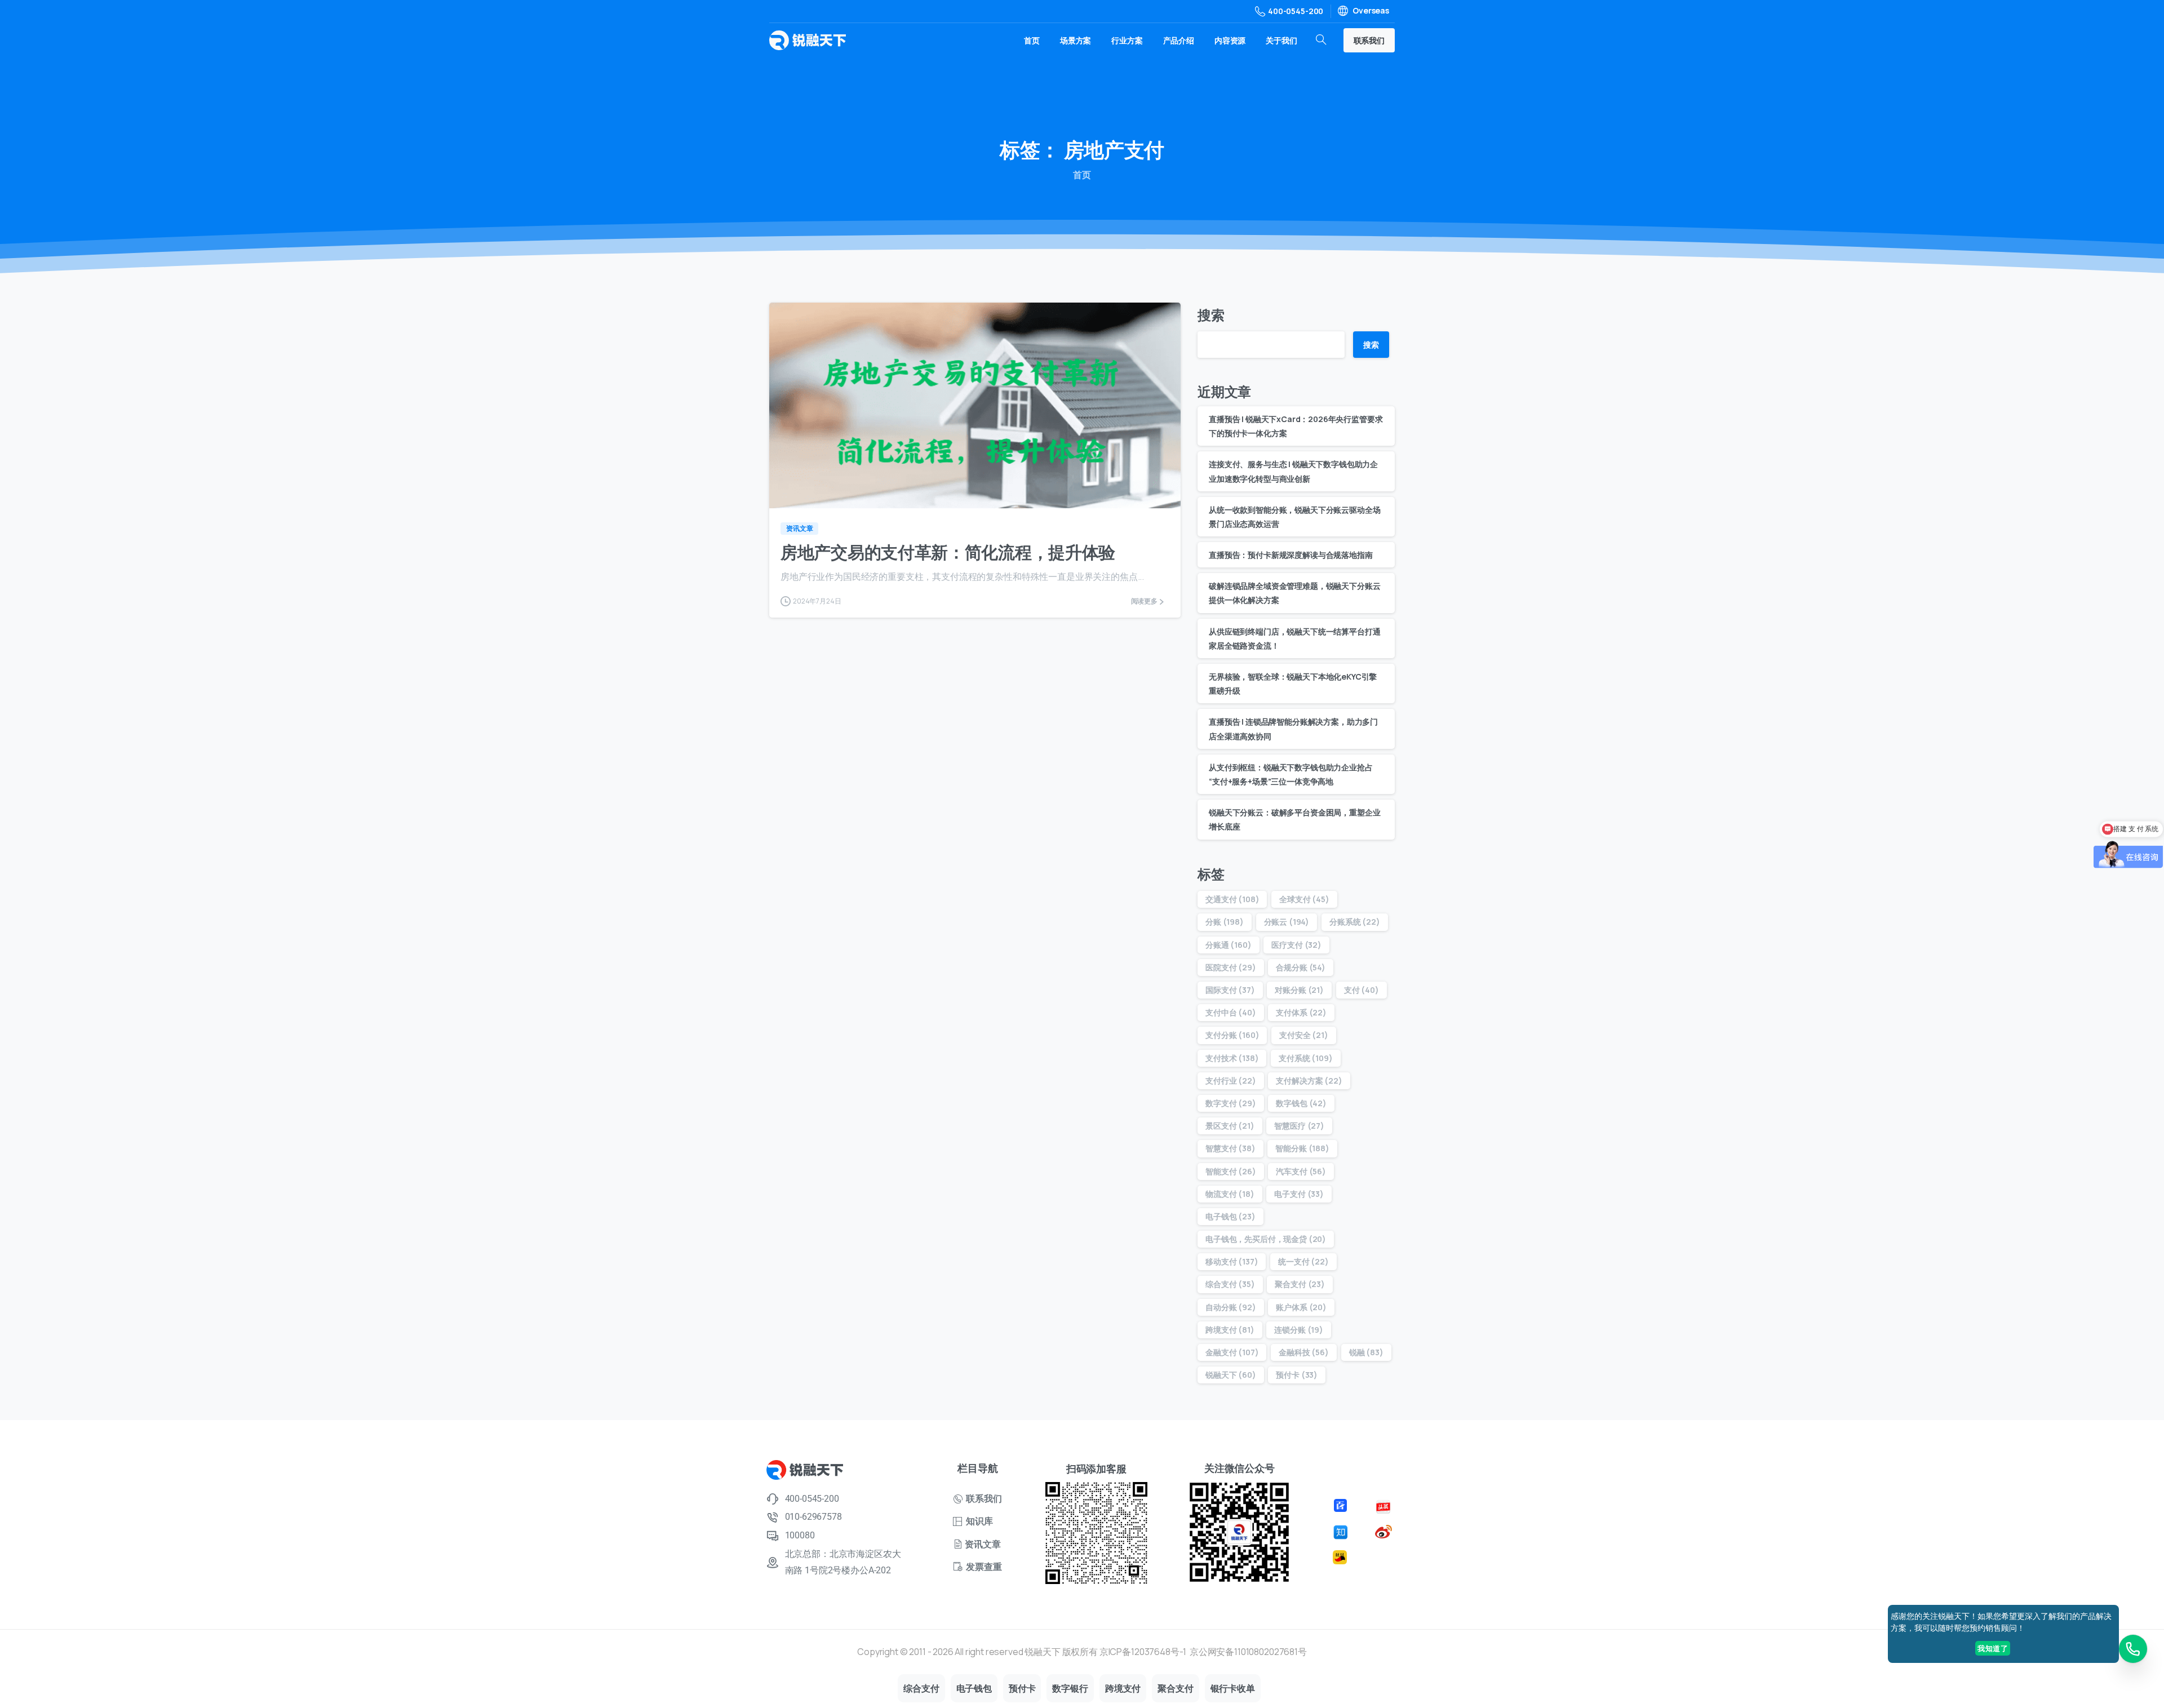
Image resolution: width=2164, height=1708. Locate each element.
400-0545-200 (1296, 11)
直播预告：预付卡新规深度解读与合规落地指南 (1291, 555)
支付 (1362, 990)
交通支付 (1232, 899)
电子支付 (1299, 1194)
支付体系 (1301, 1012)
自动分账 (1231, 1307)
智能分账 (1302, 1148)
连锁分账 (1299, 1330)
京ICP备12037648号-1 (1143, 1652)
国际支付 (1230, 990)
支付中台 (1231, 1012)
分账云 (1287, 922)
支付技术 (1232, 1058)
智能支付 (1231, 1171)
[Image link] (1342, 1505)
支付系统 (1305, 1058)
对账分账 (1299, 990)
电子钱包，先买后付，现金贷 (1266, 1239)
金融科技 (1304, 1352)
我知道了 (1993, 1648)
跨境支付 (1230, 1330)
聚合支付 (1300, 1284)
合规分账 (1301, 967)
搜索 (1211, 315)
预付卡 (1297, 1375)
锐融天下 (1231, 1375)
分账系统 (1355, 922)
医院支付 (1231, 967)
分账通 (1229, 945)
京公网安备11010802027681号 (1248, 1652)
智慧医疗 (1299, 1126)
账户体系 (1301, 1307)
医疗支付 (1296, 945)
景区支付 (1230, 1126)
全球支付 (1304, 899)
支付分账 (1232, 1035)
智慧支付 (1230, 1148)
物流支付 (1230, 1194)
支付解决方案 (1309, 1081)
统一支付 (1303, 1261)
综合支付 (1230, 1284)
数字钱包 (1301, 1103)
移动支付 (1232, 1261)
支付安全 (1304, 1035)
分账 (1225, 922)
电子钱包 (1230, 1216)
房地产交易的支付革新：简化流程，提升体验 (948, 552)
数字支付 (1231, 1103)
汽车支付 (1301, 1171)
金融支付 (1232, 1352)
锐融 (1366, 1352)
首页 (1082, 175)
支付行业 (1231, 1081)
